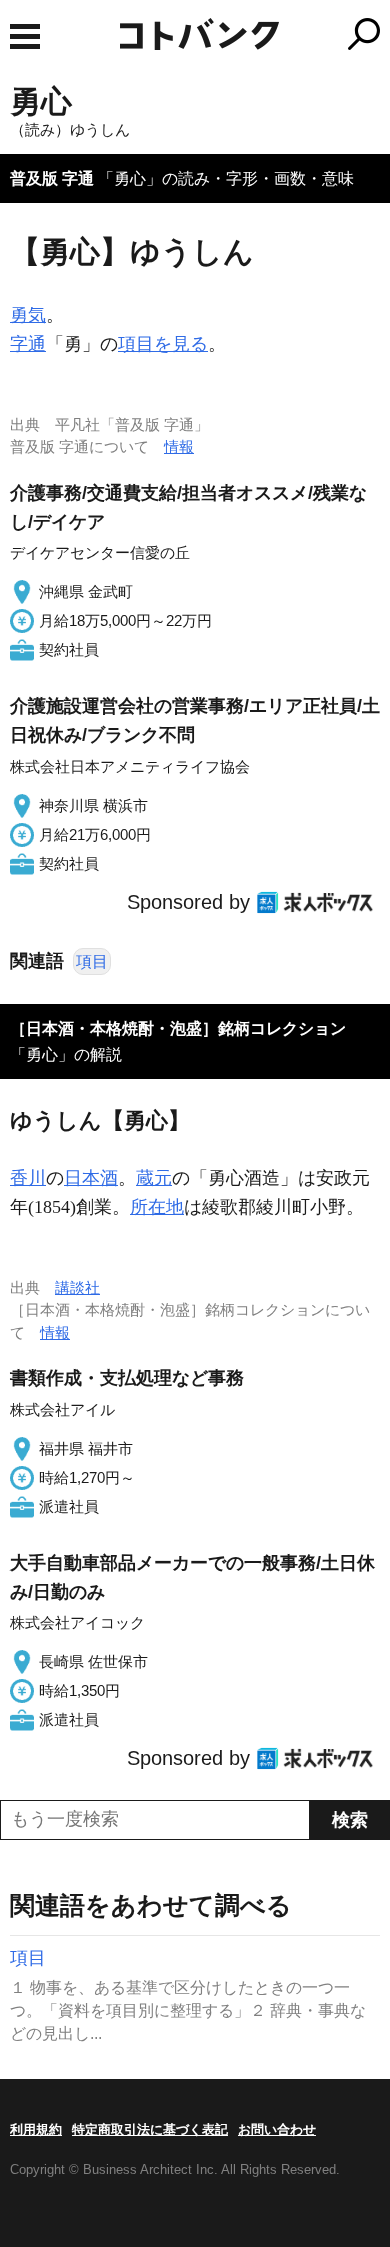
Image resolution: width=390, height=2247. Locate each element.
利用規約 (36, 2129)
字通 (28, 344)
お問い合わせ (277, 2129)
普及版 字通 (52, 178)
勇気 (28, 315)
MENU (25, 36)
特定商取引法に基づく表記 (150, 2129)
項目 (92, 961)
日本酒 (91, 1178)
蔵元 (154, 1178)
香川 (28, 1178)
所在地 (157, 1207)
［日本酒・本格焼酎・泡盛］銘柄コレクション (178, 1028)
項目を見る (163, 344)
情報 (179, 446)
